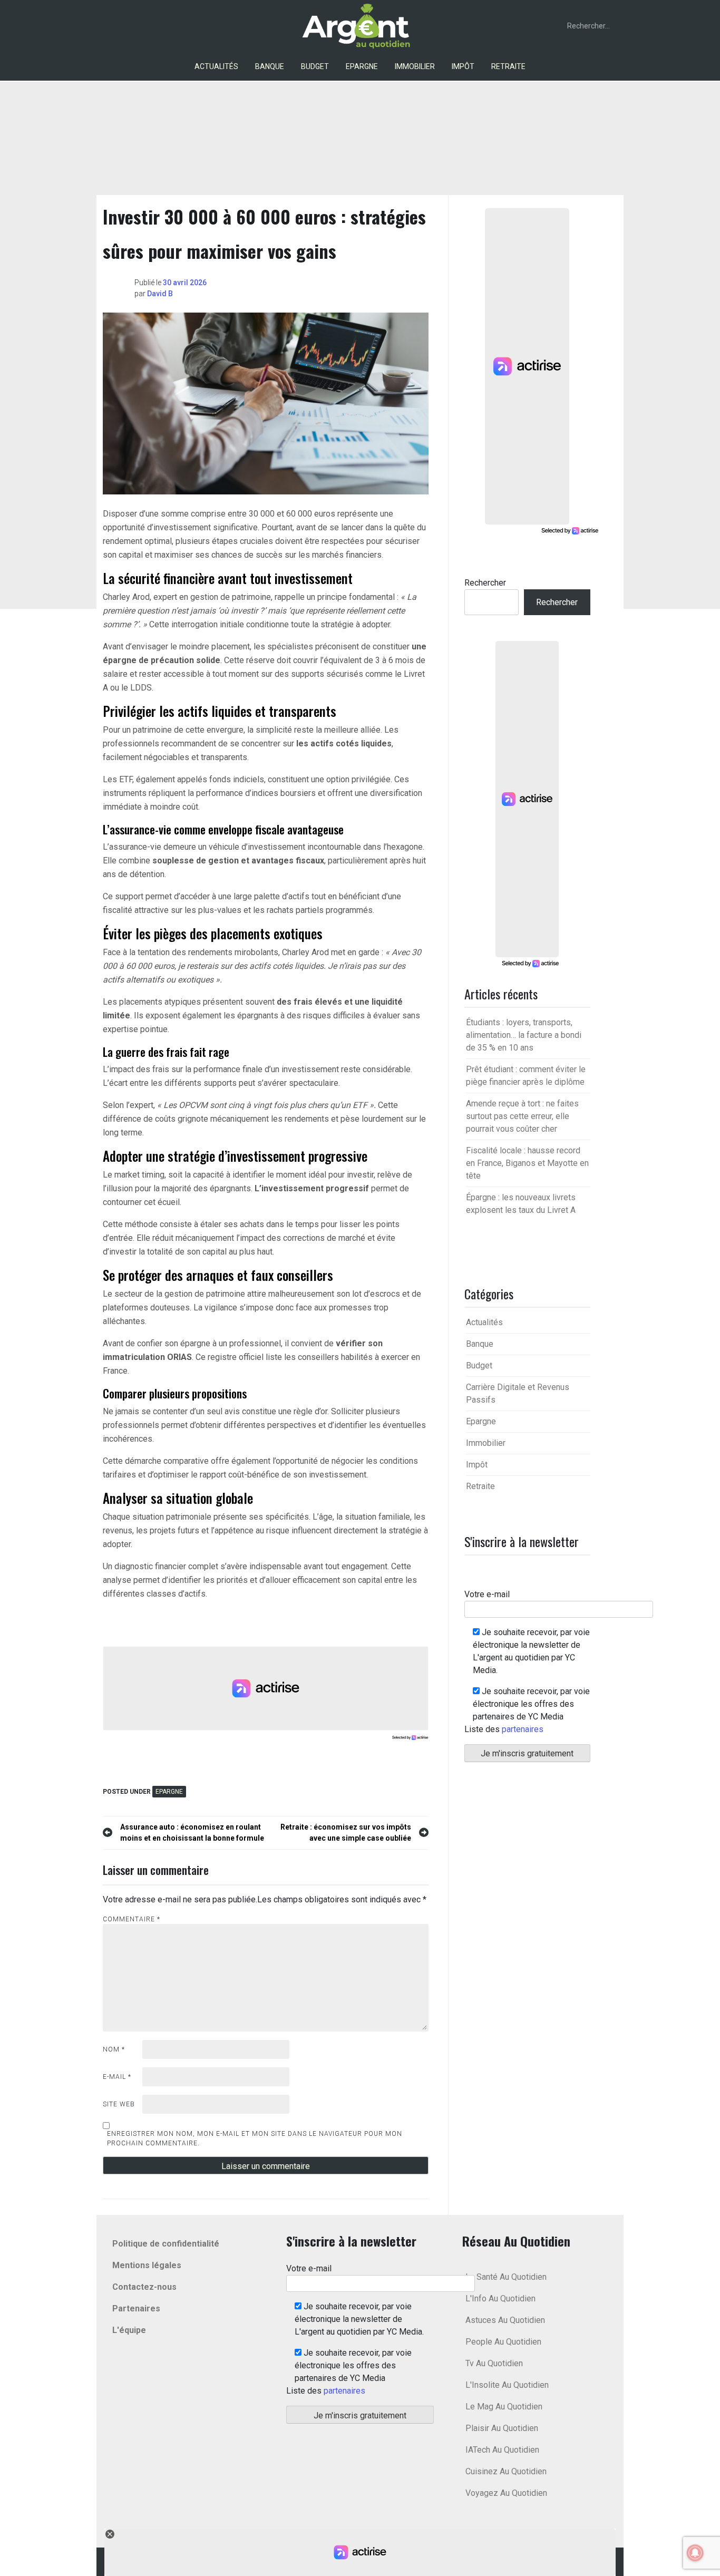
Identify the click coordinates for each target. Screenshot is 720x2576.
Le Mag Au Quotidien (504, 2407)
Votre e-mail (487, 1594)
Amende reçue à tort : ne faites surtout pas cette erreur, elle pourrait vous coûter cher (522, 1116)
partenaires (523, 1729)
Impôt (463, 66)
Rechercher (485, 583)
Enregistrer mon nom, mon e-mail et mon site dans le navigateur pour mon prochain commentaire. (255, 2138)
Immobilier (415, 66)
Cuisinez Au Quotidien (506, 2471)
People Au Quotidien (503, 2342)
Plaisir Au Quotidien (502, 2428)
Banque (270, 66)
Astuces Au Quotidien (505, 2320)
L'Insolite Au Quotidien (507, 2385)
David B (160, 294)
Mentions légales (147, 2265)
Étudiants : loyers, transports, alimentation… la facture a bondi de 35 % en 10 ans (524, 1035)
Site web (119, 2104)
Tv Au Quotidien (494, 2363)
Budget (315, 66)
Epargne (362, 66)
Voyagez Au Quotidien (506, 2493)
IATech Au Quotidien (502, 2450)
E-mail (117, 2077)
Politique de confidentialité (166, 2244)
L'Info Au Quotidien (500, 2298)
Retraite (508, 66)
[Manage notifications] (695, 2553)
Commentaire (132, 1919)
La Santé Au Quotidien (506, 2277)
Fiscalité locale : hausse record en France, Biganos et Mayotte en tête (527, 1163)
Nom (114, 2049)
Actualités (216, 66)
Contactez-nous (144, 2287)
